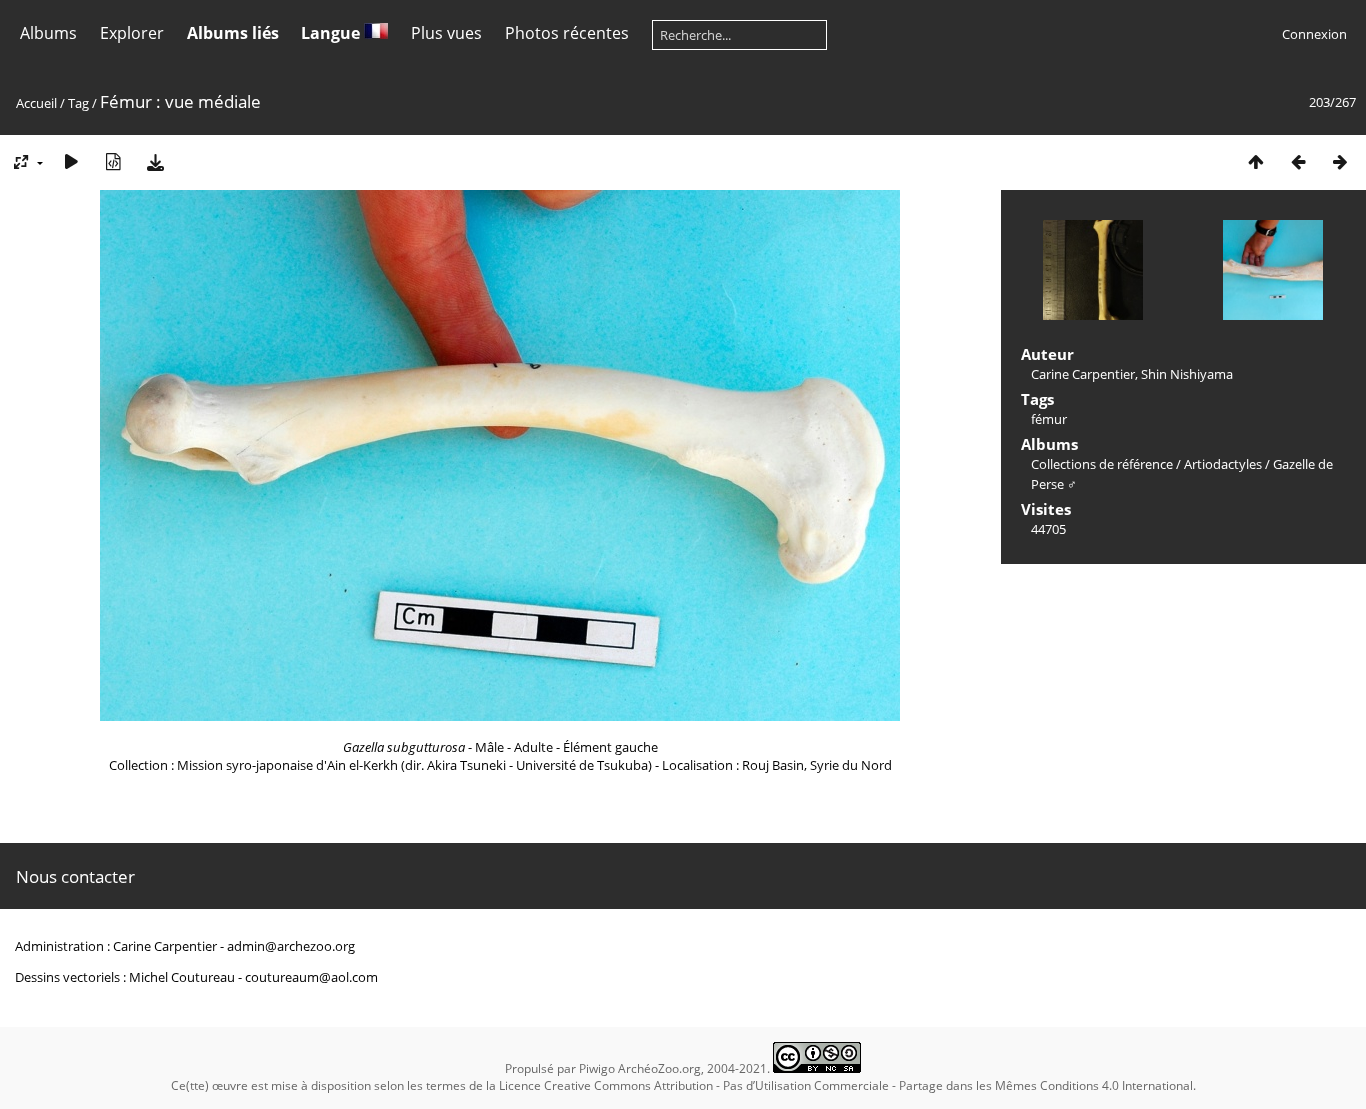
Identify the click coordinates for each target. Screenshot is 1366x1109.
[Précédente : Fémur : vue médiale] (1298, 161)
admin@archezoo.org (291, 946)
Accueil (36, 103)
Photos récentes (567, 33)
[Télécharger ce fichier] (155, 161)
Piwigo (597, 1068)
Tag (78, 103)
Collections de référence (1102, 464)
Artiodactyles (1223, 464)
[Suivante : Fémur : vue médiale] (1340, 161)
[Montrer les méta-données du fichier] (113, 161)
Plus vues (446, 33)
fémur (1049, 419)
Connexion (1314, 34)
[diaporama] (71, 161)
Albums (48, 33)
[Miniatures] (1256, 161)
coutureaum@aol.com (311, 977)
